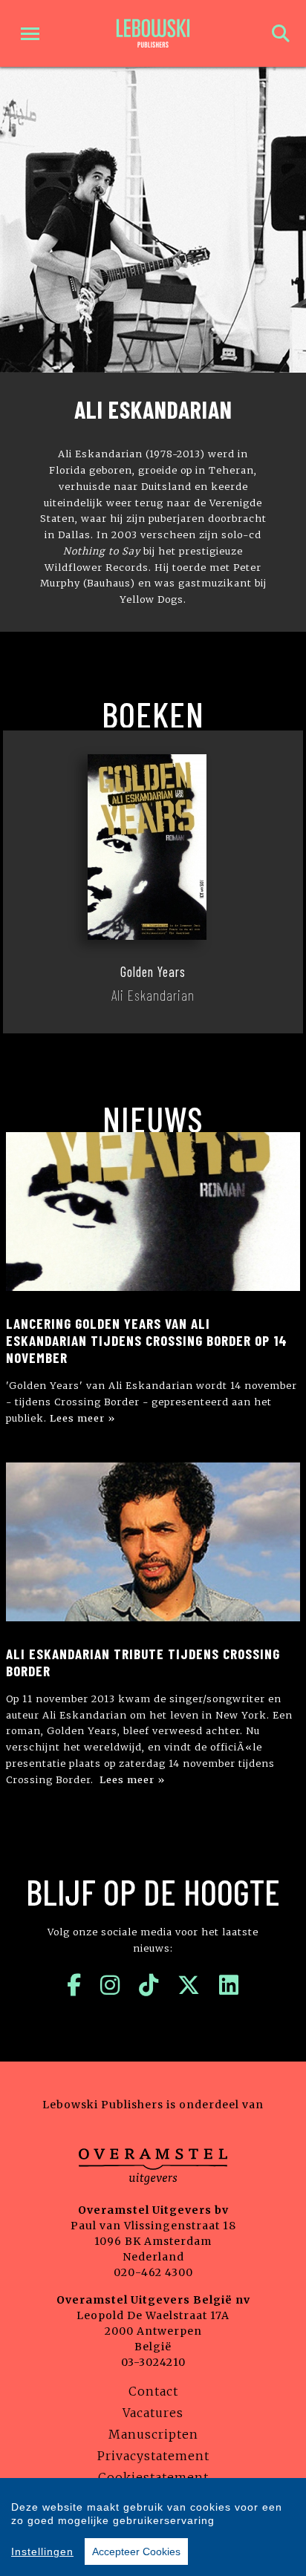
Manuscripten (153, 2434)
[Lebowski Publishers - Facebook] (74, 1985)
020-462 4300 (153, 2272)
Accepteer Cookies (136, 2552)
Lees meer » (82, 1418)
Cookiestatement (153, 2477)
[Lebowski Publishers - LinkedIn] (229, 1985)
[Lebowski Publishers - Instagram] (110, 1985)
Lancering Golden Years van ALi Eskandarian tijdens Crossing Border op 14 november (147, 1340)
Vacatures (153, 2413)
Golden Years (153, 972)
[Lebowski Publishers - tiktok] (149, 1985)
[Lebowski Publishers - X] (189, 1985)
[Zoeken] (281, 34)
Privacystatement (153, 2456)
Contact (153, 2391)
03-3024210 (153, 2362)
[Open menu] (30, 34)
